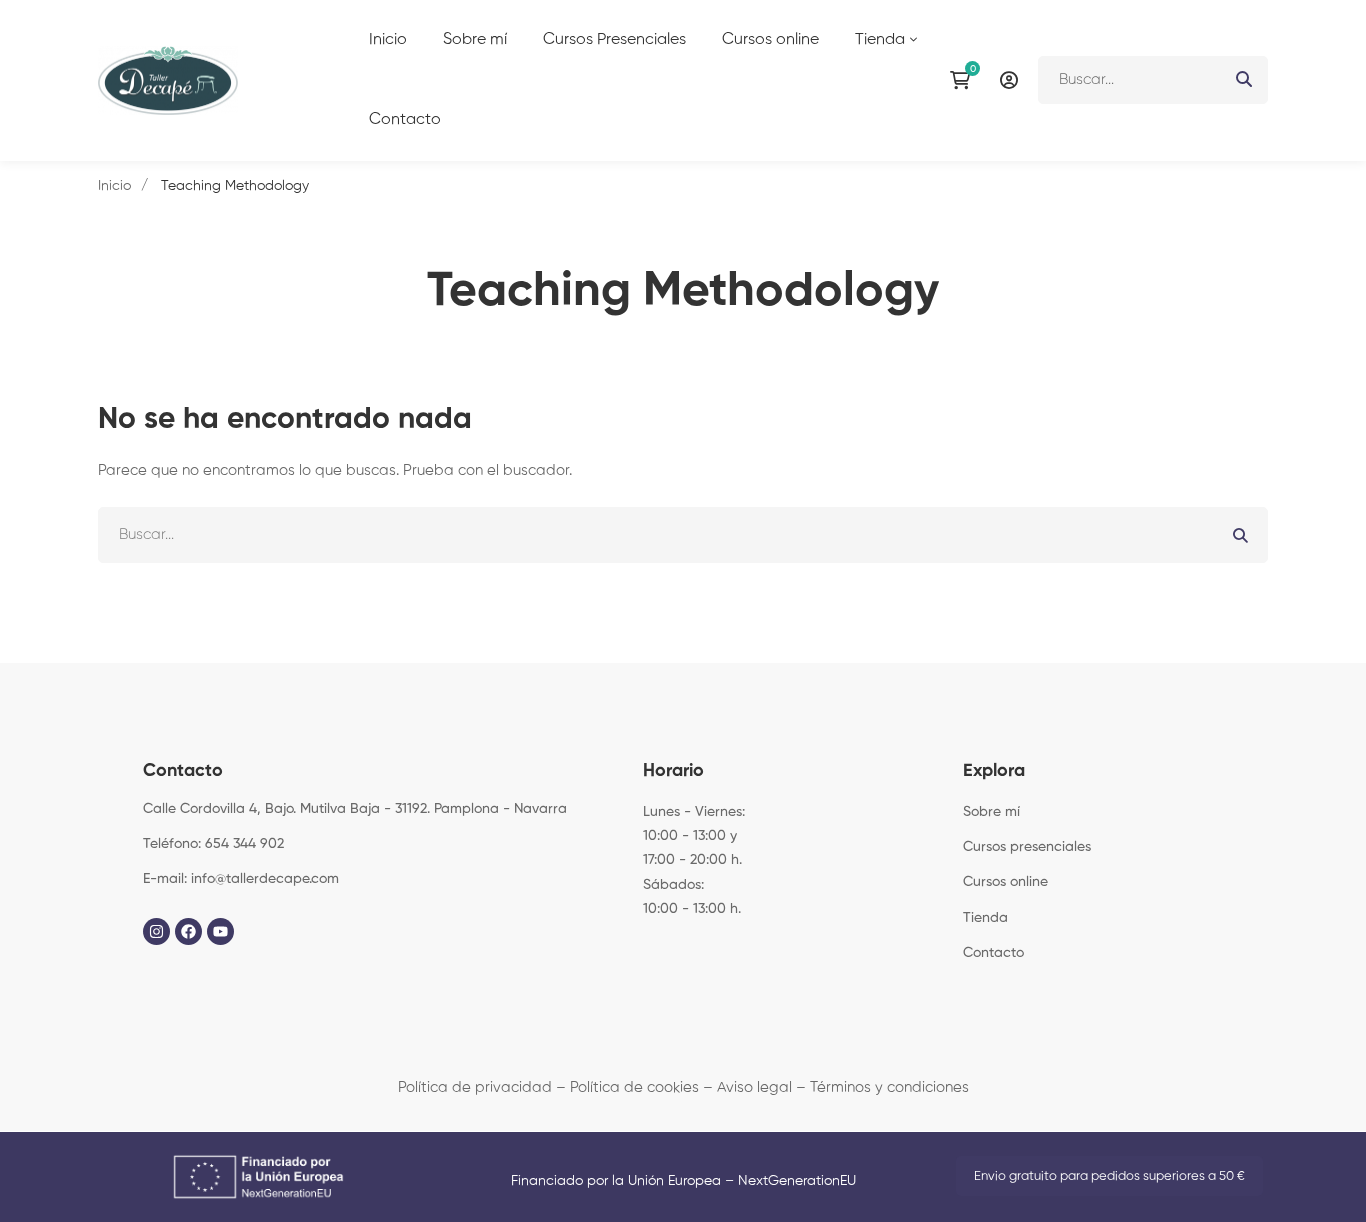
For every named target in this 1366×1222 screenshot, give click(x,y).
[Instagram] (156, 931)
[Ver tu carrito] (965, 80)
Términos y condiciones (889, 1087)
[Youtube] (220, 931)
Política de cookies (634, 1087)
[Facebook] (188, 931)
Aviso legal (754, 1087)
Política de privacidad (475, 1087)
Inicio (114, 186)
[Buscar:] (1153, 79)
